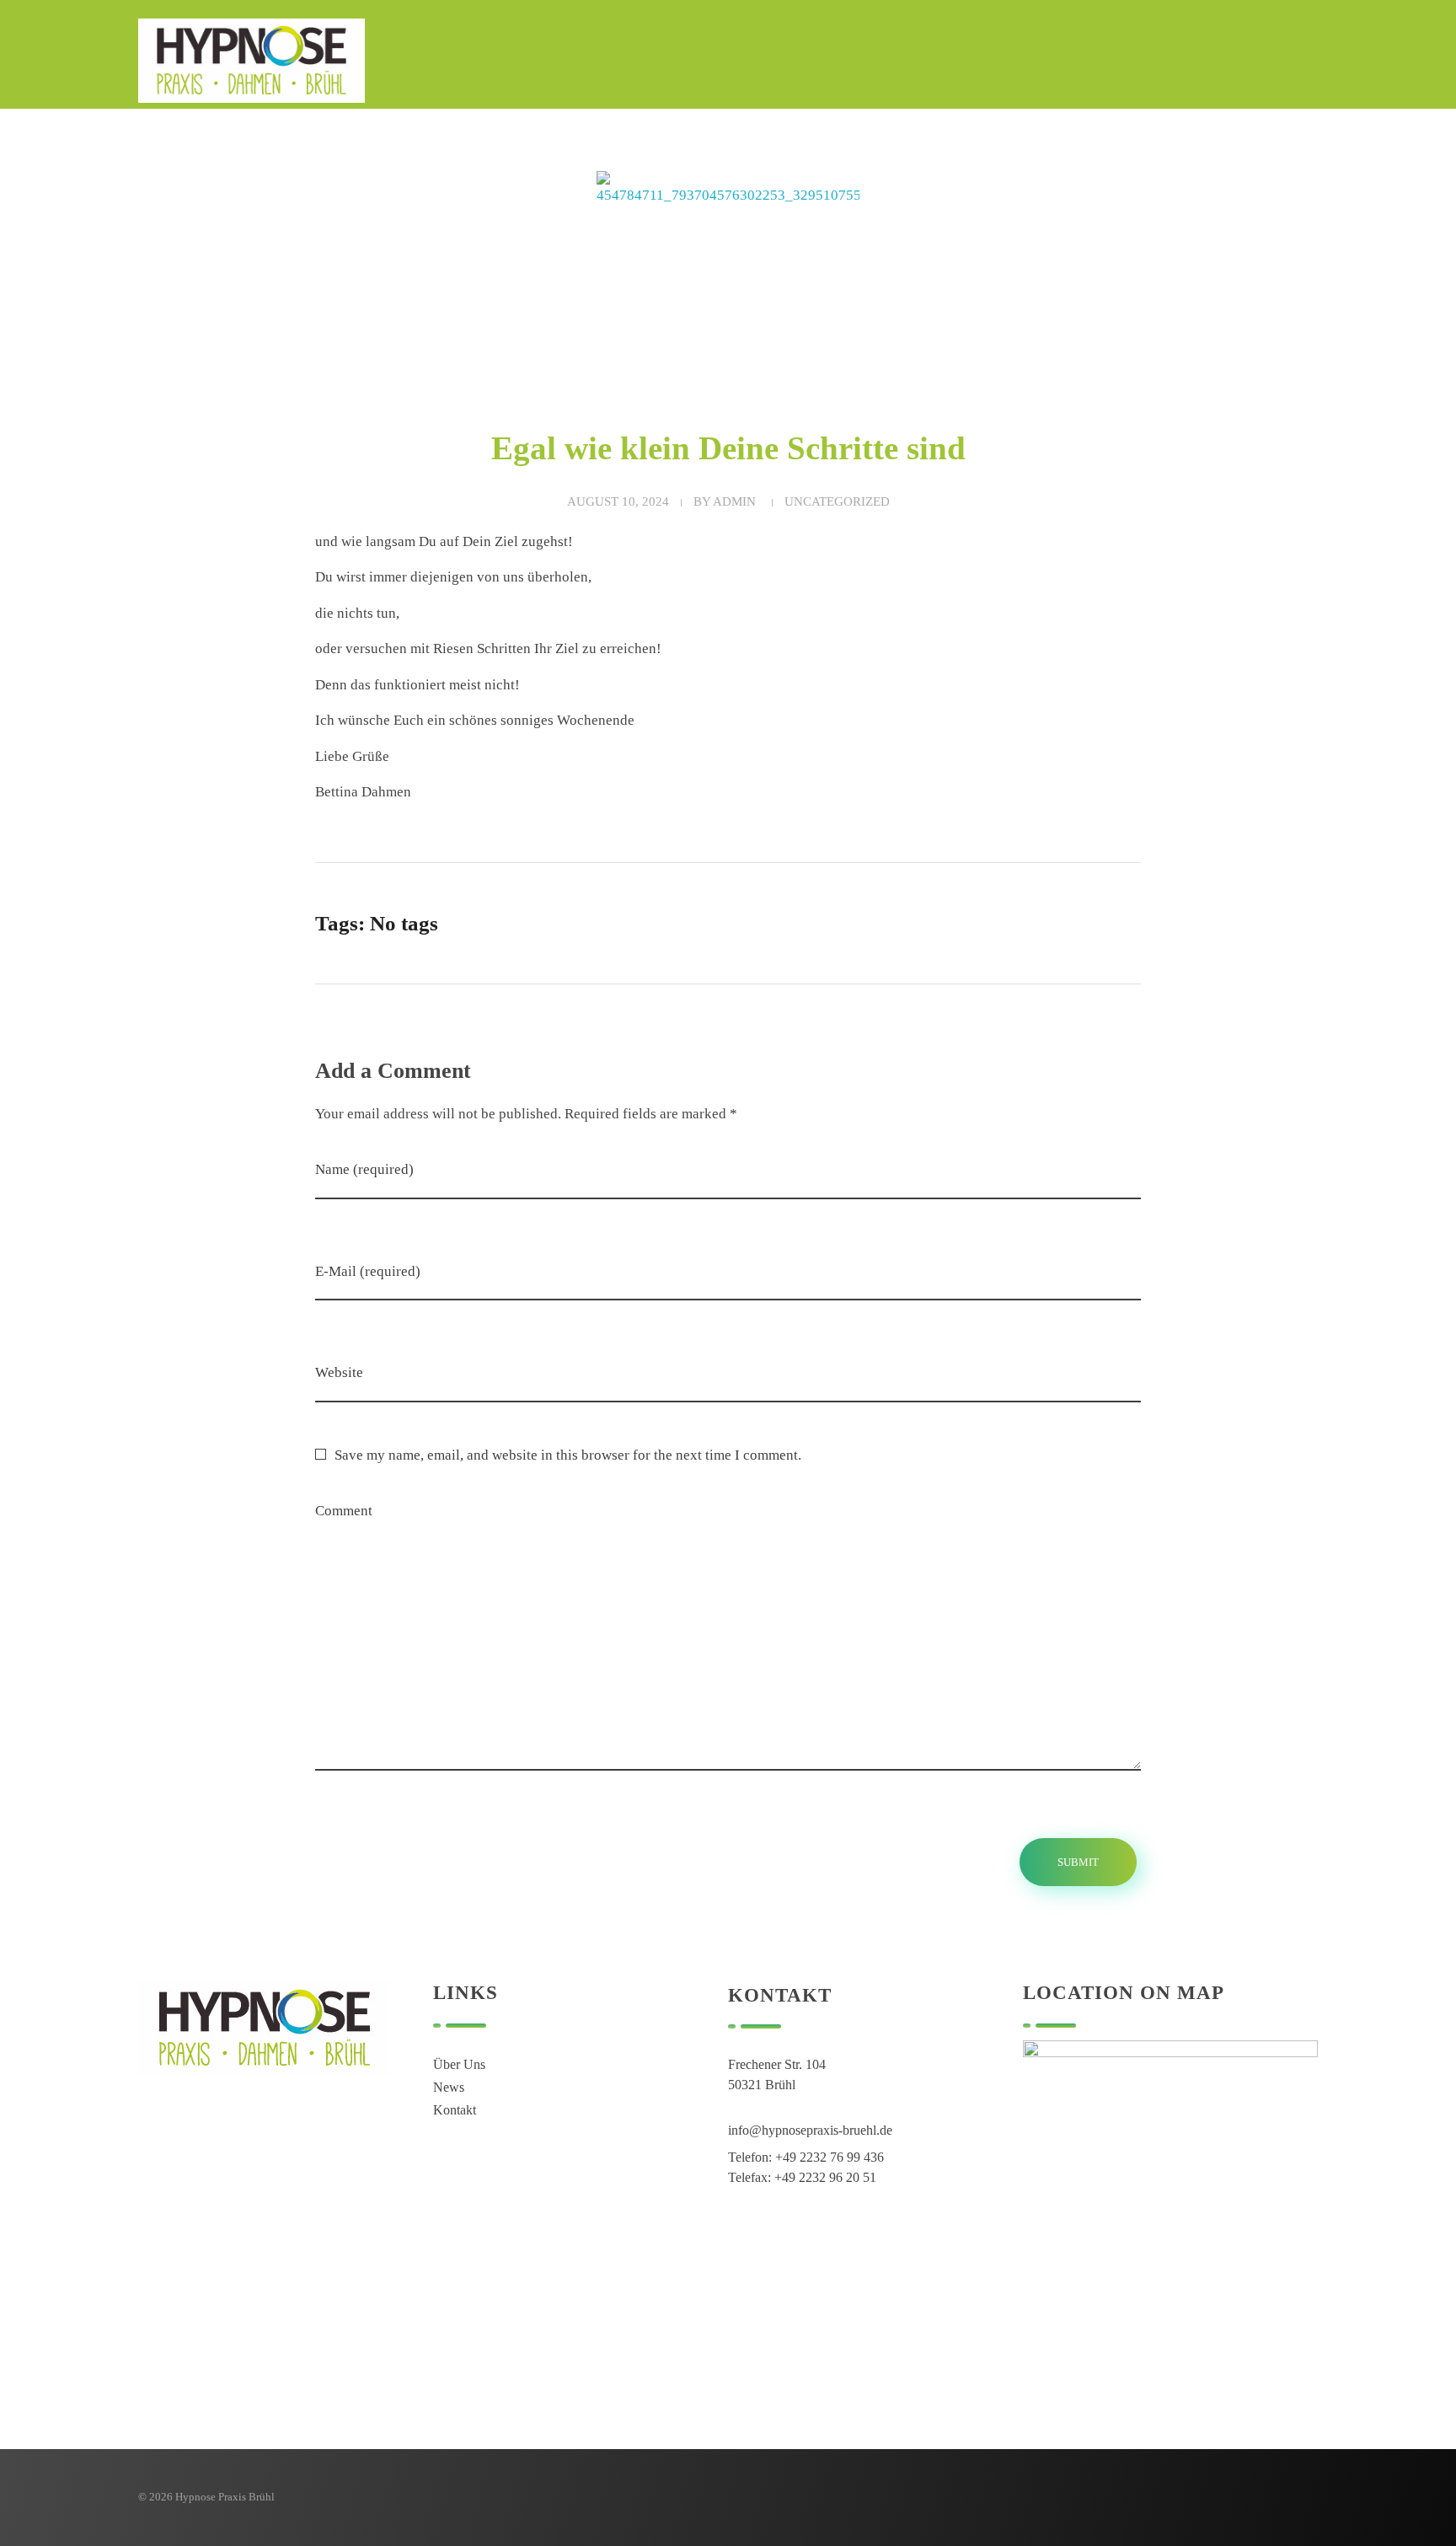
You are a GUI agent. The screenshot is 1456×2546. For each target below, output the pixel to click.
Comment (344, 1511)
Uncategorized (837, 501)
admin (734, 501)
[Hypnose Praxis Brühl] (252, 61)
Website (339, 1372)
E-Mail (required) (368, 1271)
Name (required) (364, 1169)
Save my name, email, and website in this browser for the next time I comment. (568, 1455)
